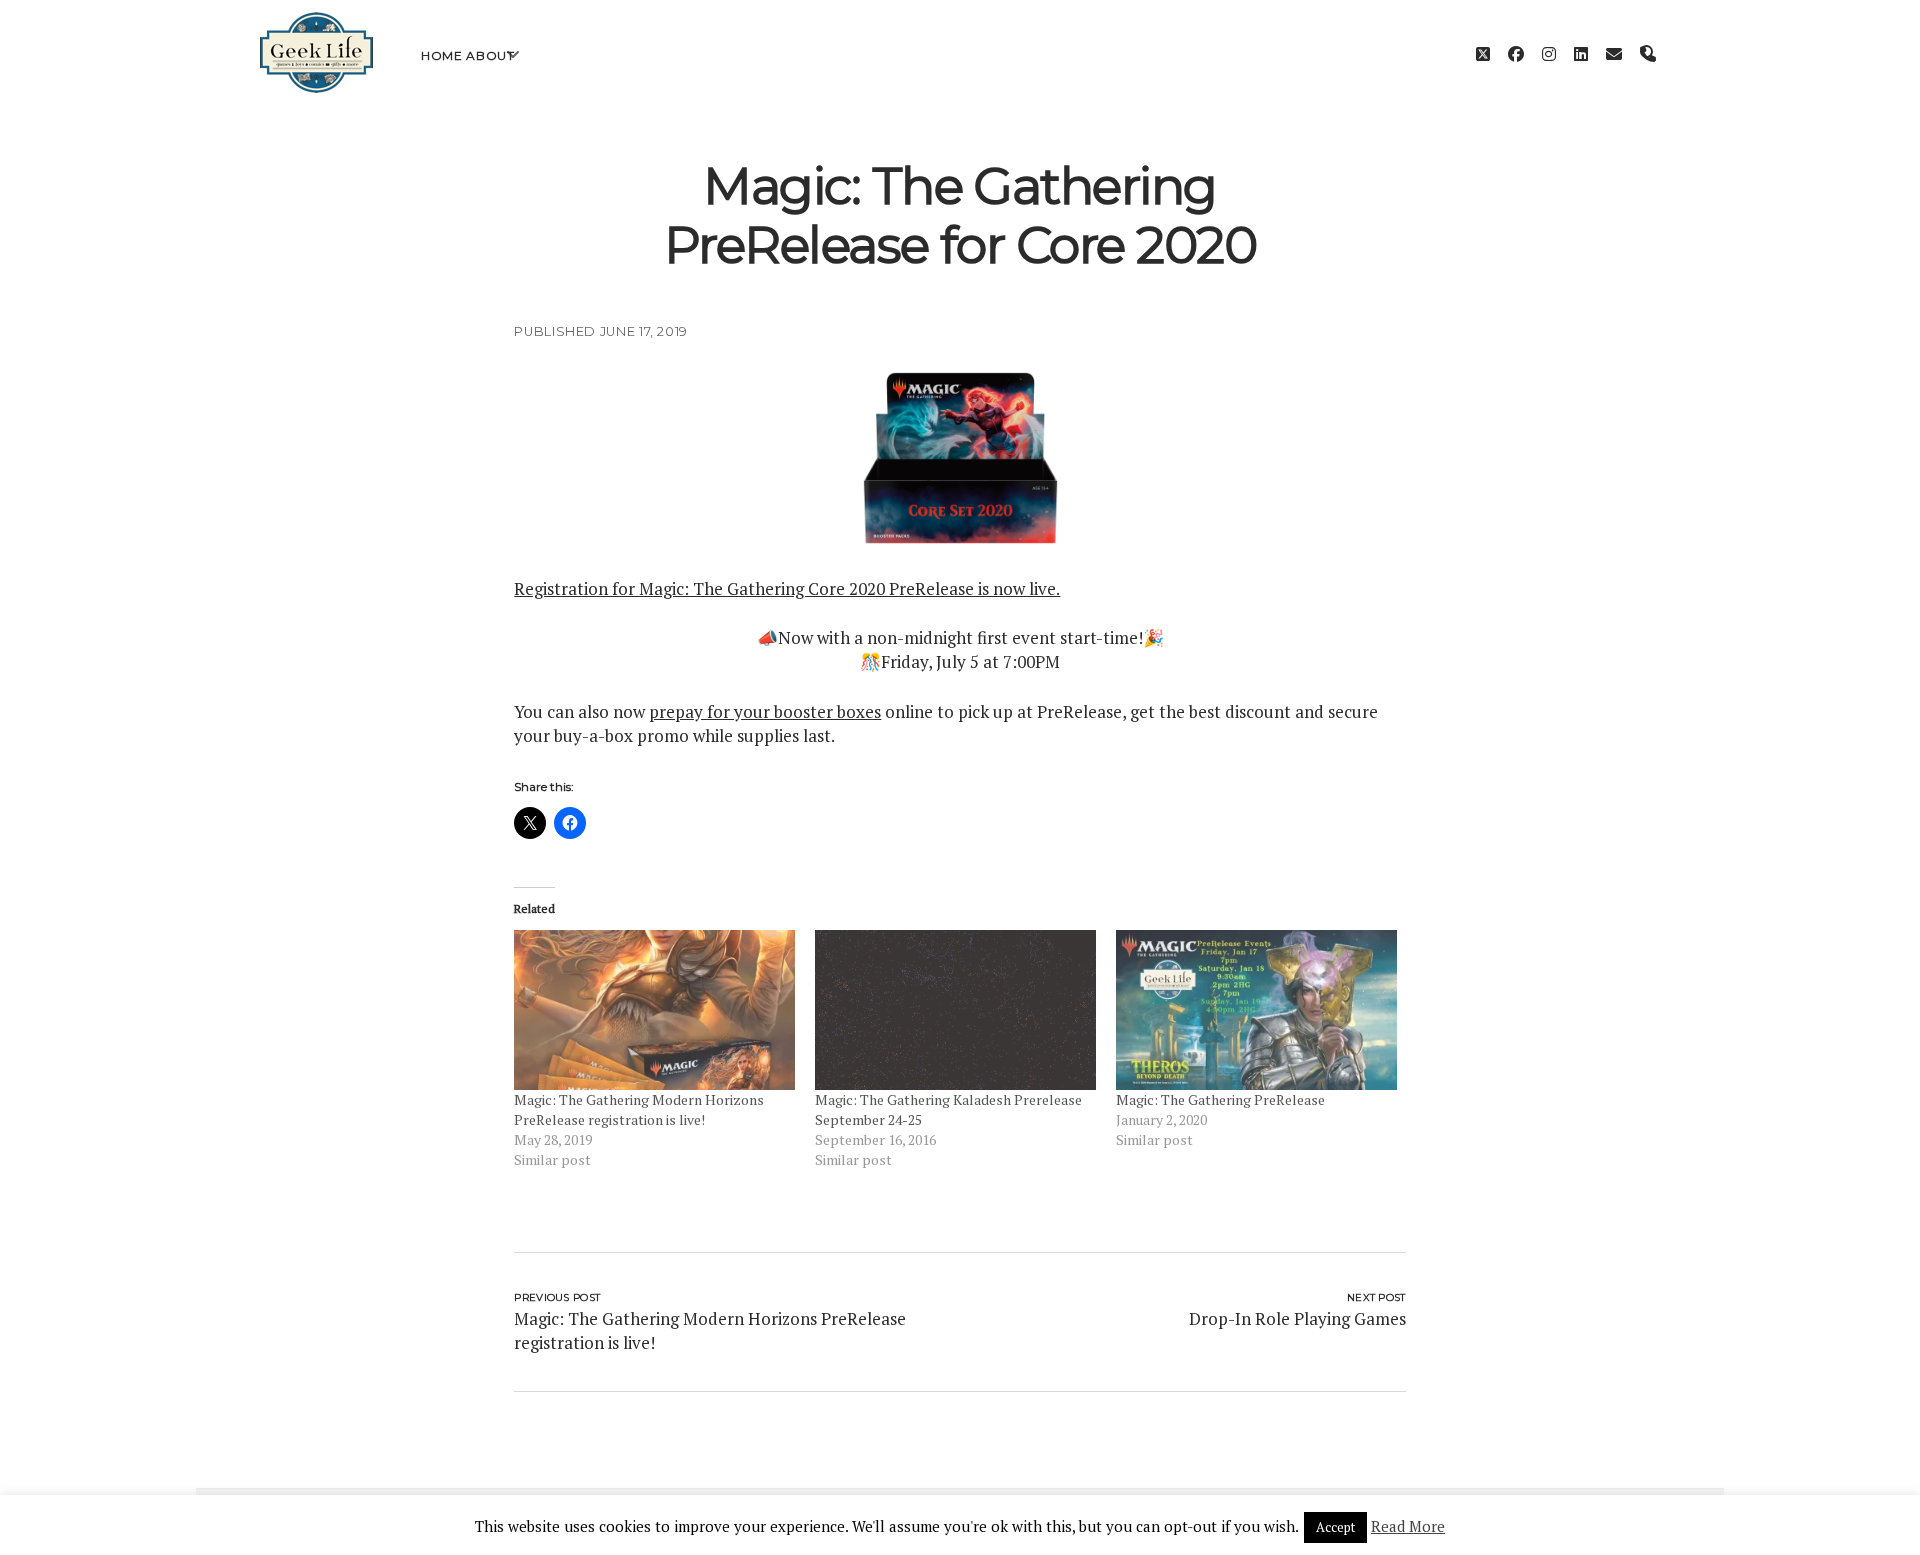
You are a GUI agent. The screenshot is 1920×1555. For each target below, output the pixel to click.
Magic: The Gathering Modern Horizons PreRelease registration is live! (639, 1109)
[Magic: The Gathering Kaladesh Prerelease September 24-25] (955, 1010)
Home (441, 55)
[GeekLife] (316, 88)
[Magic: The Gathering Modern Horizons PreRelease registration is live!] (654, 1010)
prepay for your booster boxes (765, 711)
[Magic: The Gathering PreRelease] (1256, 1010)
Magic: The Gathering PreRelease (1220, 1099)
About (490, 55)
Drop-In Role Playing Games (1297, 1318)
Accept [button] (1335, 1527)
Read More (1408, 1526)
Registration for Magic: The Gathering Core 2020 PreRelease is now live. (787, 588)
